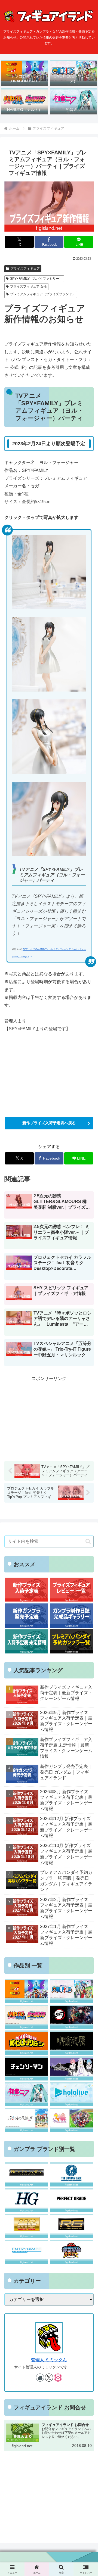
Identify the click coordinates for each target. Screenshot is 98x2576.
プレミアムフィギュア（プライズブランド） (43, 294)
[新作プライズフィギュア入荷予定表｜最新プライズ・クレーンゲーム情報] (27, 1590)
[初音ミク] (27, 2094)
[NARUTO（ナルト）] (27, 2017)
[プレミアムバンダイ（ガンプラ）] (27, 2174)
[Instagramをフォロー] (58, 2378)
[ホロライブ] (71, 2094)
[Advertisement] (49, 2493)
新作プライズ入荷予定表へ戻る (49, 1123)
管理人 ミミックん (49, 2360)
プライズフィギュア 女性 (28, 286)
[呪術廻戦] (71, 2043)
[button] (88, 1541)
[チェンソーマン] (27, 2068)
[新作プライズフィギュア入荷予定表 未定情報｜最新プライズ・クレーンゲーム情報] (27, 1641)
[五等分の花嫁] (27, 2120)
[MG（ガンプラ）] (27, 2226)
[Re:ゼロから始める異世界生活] (71, 2068)
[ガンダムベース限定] (71, 2174)
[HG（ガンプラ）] (27, 2200)
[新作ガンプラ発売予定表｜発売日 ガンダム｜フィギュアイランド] (27, 1616)
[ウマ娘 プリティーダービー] (71, 2120)
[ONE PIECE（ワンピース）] (71, 1991)
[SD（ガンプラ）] (71, 2252)
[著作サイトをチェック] (40, 2378)
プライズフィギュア (25, 269)
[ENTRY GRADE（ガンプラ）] (27, 2252)
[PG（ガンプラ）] (71, 2200)
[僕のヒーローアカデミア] (27, 2043)
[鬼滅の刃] (71, 2017)
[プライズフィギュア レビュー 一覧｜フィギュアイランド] (71, 1590)
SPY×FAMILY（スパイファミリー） (36, 279)
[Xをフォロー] (49, 2378)
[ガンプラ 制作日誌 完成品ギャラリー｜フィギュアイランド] (71, 1616)
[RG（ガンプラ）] (71, 2226)
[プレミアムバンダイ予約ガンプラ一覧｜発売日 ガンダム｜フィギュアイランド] (71, 1641)
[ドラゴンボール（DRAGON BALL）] (27, 1991)
